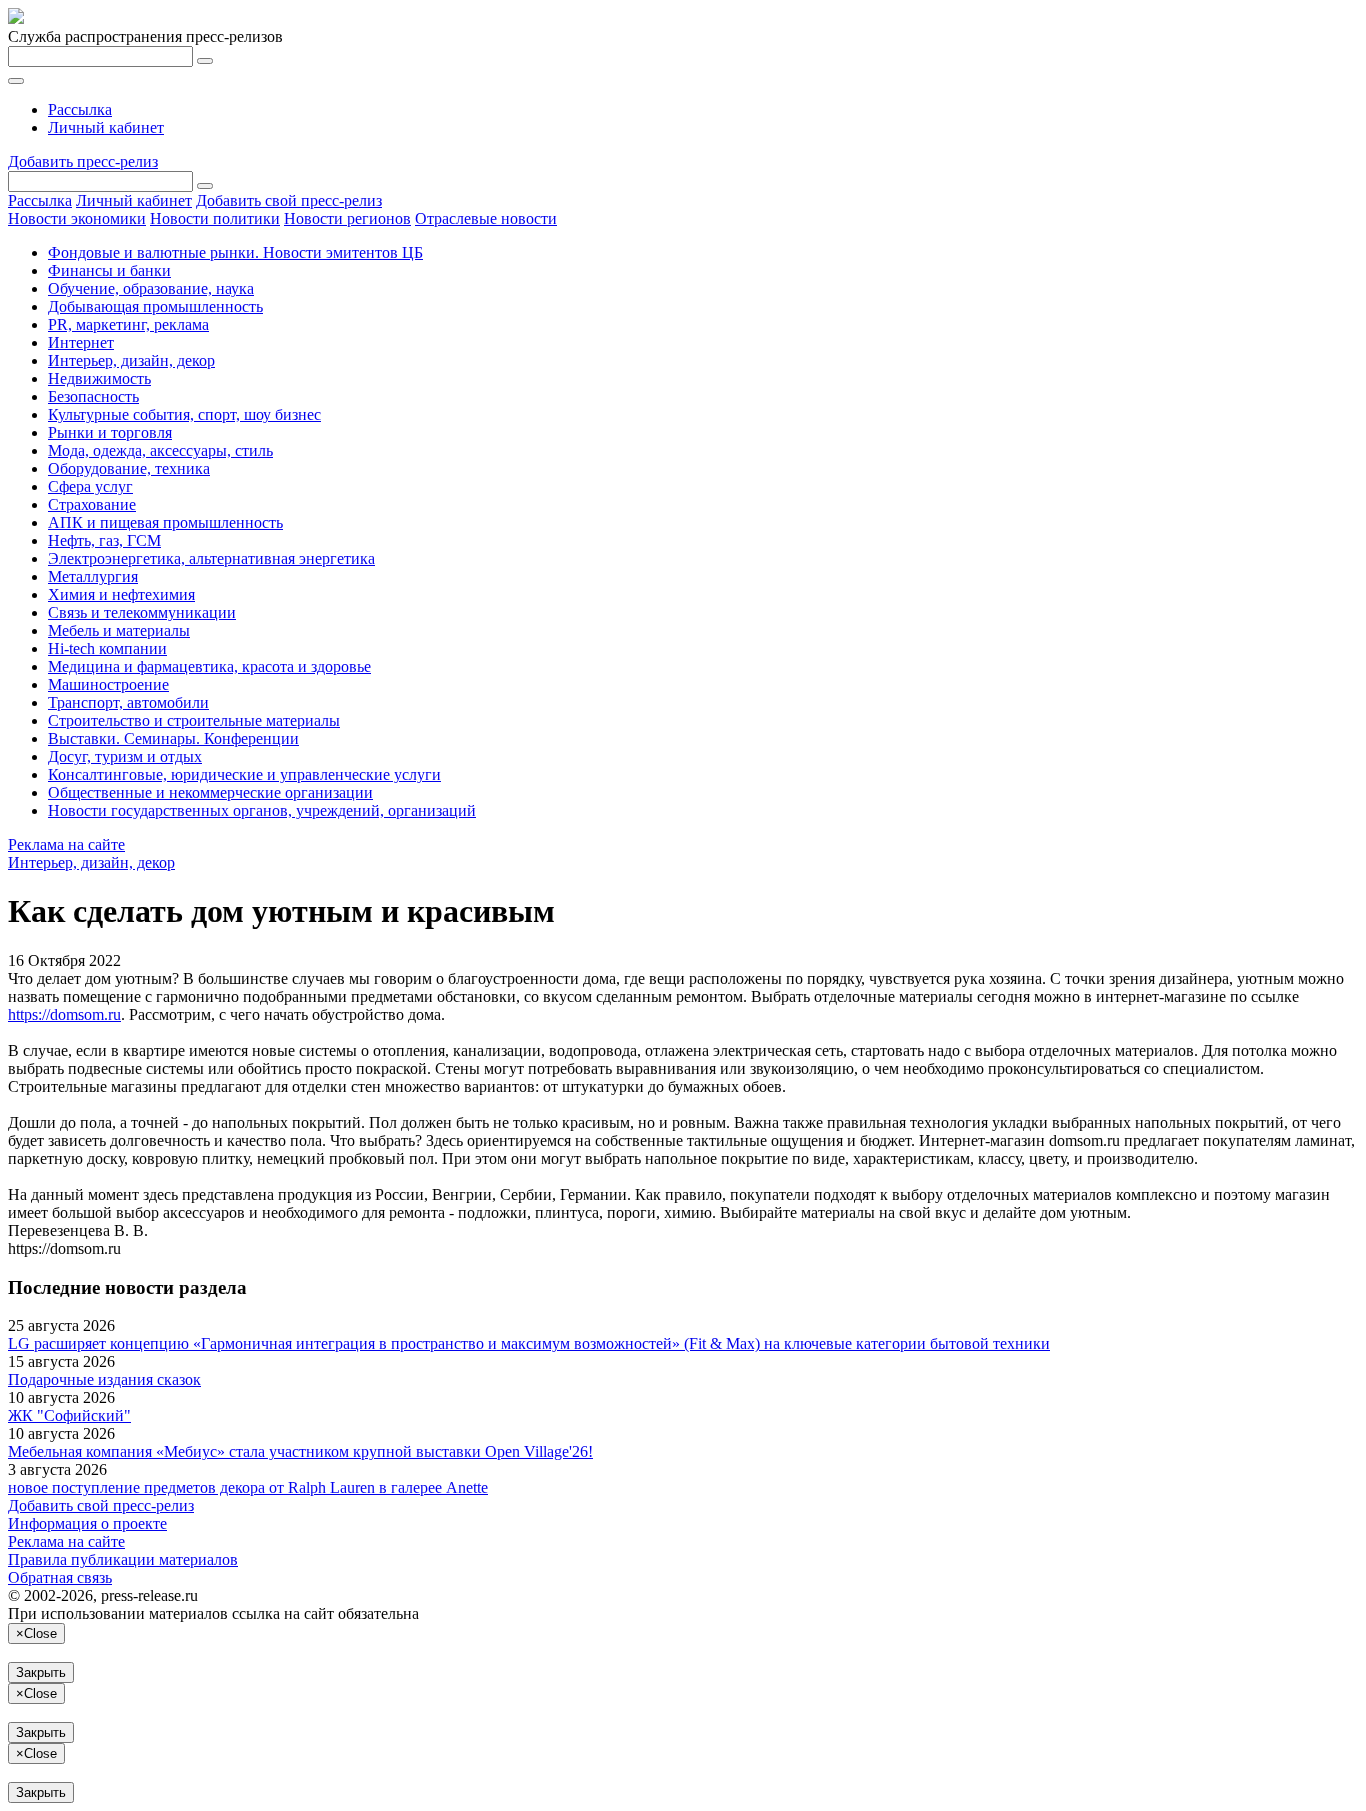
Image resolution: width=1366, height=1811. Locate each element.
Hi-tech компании (107, 648)
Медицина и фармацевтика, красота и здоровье (209, 666)
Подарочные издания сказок (104, 1379)
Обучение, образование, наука (151, 288)
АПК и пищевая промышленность (165, 522)
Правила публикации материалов (123, 1559)
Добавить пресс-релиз (83, 161)
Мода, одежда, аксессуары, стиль (160, 450)
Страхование (92, 504)
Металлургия (93, 576)
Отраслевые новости (486, 218)
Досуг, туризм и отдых (125, 756)
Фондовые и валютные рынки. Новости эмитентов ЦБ (235, 252)
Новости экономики (77, 218)
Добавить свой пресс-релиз (289, 200)
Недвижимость (99, 378)
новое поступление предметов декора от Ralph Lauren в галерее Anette (248, 1487)
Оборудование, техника (129, 468)
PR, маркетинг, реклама (128, 324)
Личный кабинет (106, 127)
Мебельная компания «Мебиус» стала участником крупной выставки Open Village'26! (300, 1451)
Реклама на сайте (66, 844)
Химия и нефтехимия (121, 594)
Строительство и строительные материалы (194, 720)
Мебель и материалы (119, 630)
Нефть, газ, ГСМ (104, 540)
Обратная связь (60, 1577)
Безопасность (93, 396)
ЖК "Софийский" (69, 1415)
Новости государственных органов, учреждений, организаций (262, 810)
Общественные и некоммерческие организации (210, 792)
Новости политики (215, 218)
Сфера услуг (90, 486)
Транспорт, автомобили (128, 702)
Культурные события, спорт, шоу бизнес (184, 414)
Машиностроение (108, 684)
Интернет (81, 342)
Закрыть (41, 1672)
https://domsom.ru (64, 1014)
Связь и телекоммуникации (142, 612)
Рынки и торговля (110, 432)
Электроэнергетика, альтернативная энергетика (211, 558)
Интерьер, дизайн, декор (131, 360)
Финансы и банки (109, 270)
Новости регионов (347, 218)
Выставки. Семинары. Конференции (173, 738)
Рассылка (80, 109)
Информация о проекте (87, 1523)
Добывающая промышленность (155, 306)
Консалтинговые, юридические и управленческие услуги (244, 774)
